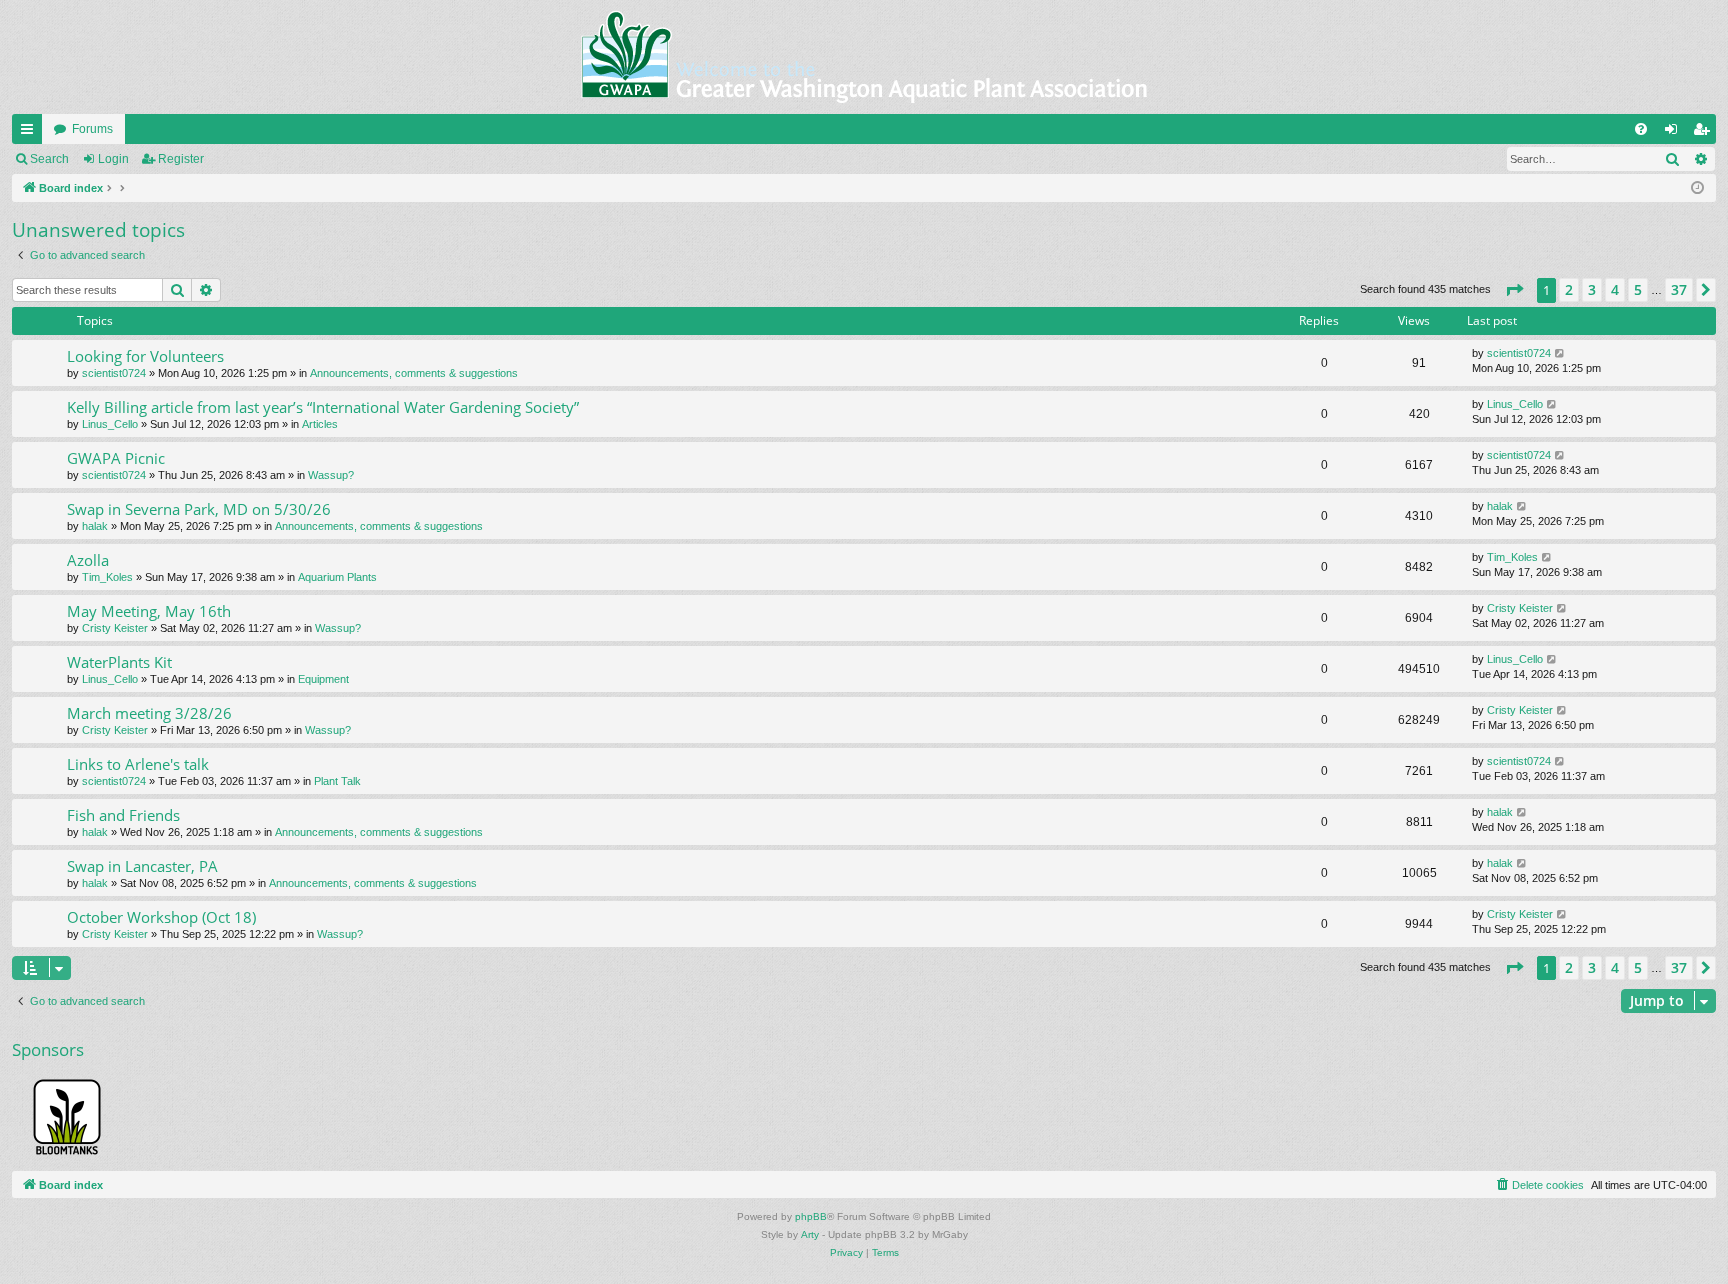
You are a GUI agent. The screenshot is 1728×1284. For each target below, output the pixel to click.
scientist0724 (114, 373)
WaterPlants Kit (119, 662)
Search (49, 159)
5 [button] (1638, 289)
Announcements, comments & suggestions (414, 373)
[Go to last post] (1560, 353)
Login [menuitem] (1675, 133)
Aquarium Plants (337, 577)
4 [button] (1615, 289)
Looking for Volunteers (145, 356)
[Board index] (864, 57)
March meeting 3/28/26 (149, 713)
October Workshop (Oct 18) (161, 917)
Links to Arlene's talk (138, 764)
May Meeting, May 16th (149, 611)
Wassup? (331, 475)
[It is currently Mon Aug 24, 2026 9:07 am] (1697, 188)
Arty (810, 1234)
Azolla (88, 560)
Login (113, 159)
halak (95, 526)
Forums (92, 129)
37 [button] (1679, 289)
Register (181, 159)
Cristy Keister (115, 628)
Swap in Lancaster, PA (142, 866)
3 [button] (1592, 289)
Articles (320, 424)
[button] (1514, 290)
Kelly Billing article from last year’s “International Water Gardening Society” (323, 407)
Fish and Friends (123, 815)
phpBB (811, 1216)
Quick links (31, 133)
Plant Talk (337, 781)
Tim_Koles (107, 577)
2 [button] (1569, 289)
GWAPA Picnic (116, 458)
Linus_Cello (110, 424)
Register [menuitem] (1705, 133)
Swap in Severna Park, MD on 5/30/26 (199, 509)
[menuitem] (1641, 129)
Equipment (323, 679)
